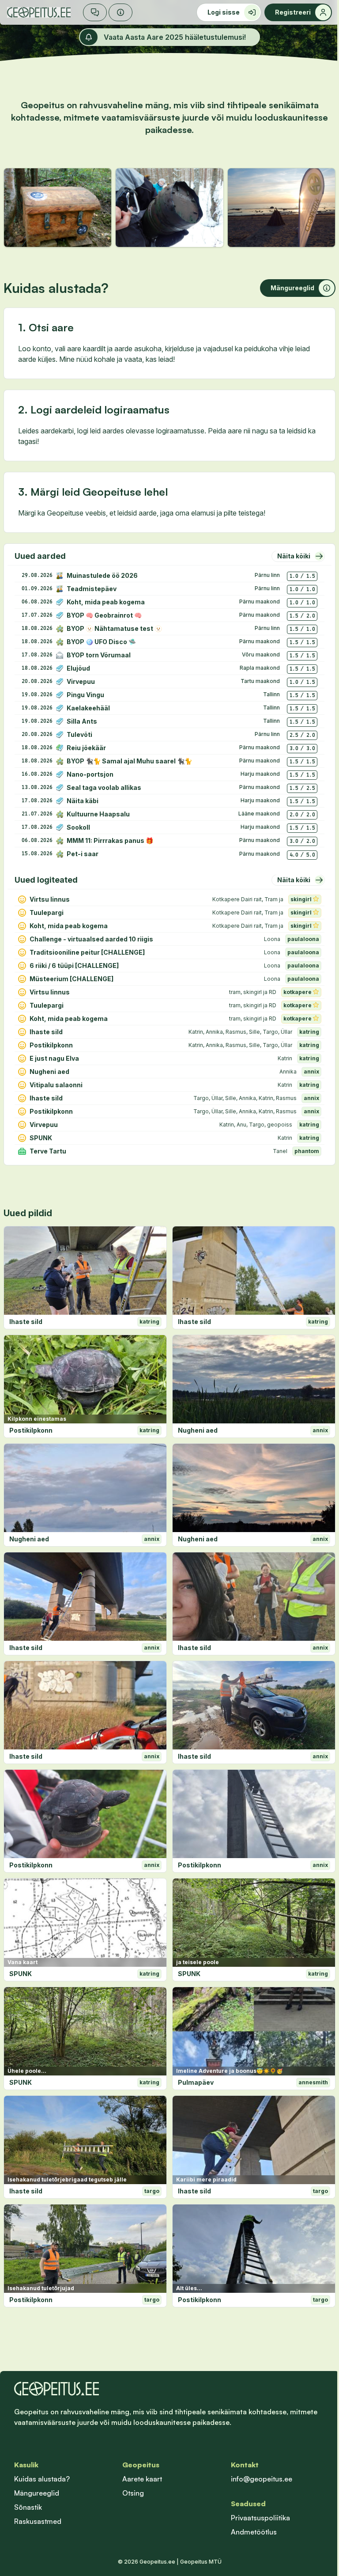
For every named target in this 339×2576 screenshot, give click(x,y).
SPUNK (21, 1974)
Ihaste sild (26, 1322)
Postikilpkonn (31, 1430)
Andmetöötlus (254, 2532)
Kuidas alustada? (42, 2479)
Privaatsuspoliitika (260, 2518)
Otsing (133, 2493)
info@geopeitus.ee (262, 2479)
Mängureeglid (37, 2493)
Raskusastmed (38, 2521)
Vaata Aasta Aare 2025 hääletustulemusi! (175, 37)
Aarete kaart (142, 2479)
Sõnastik (28, 2507)
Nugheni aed (198, 1430)
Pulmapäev (196, 2082)
